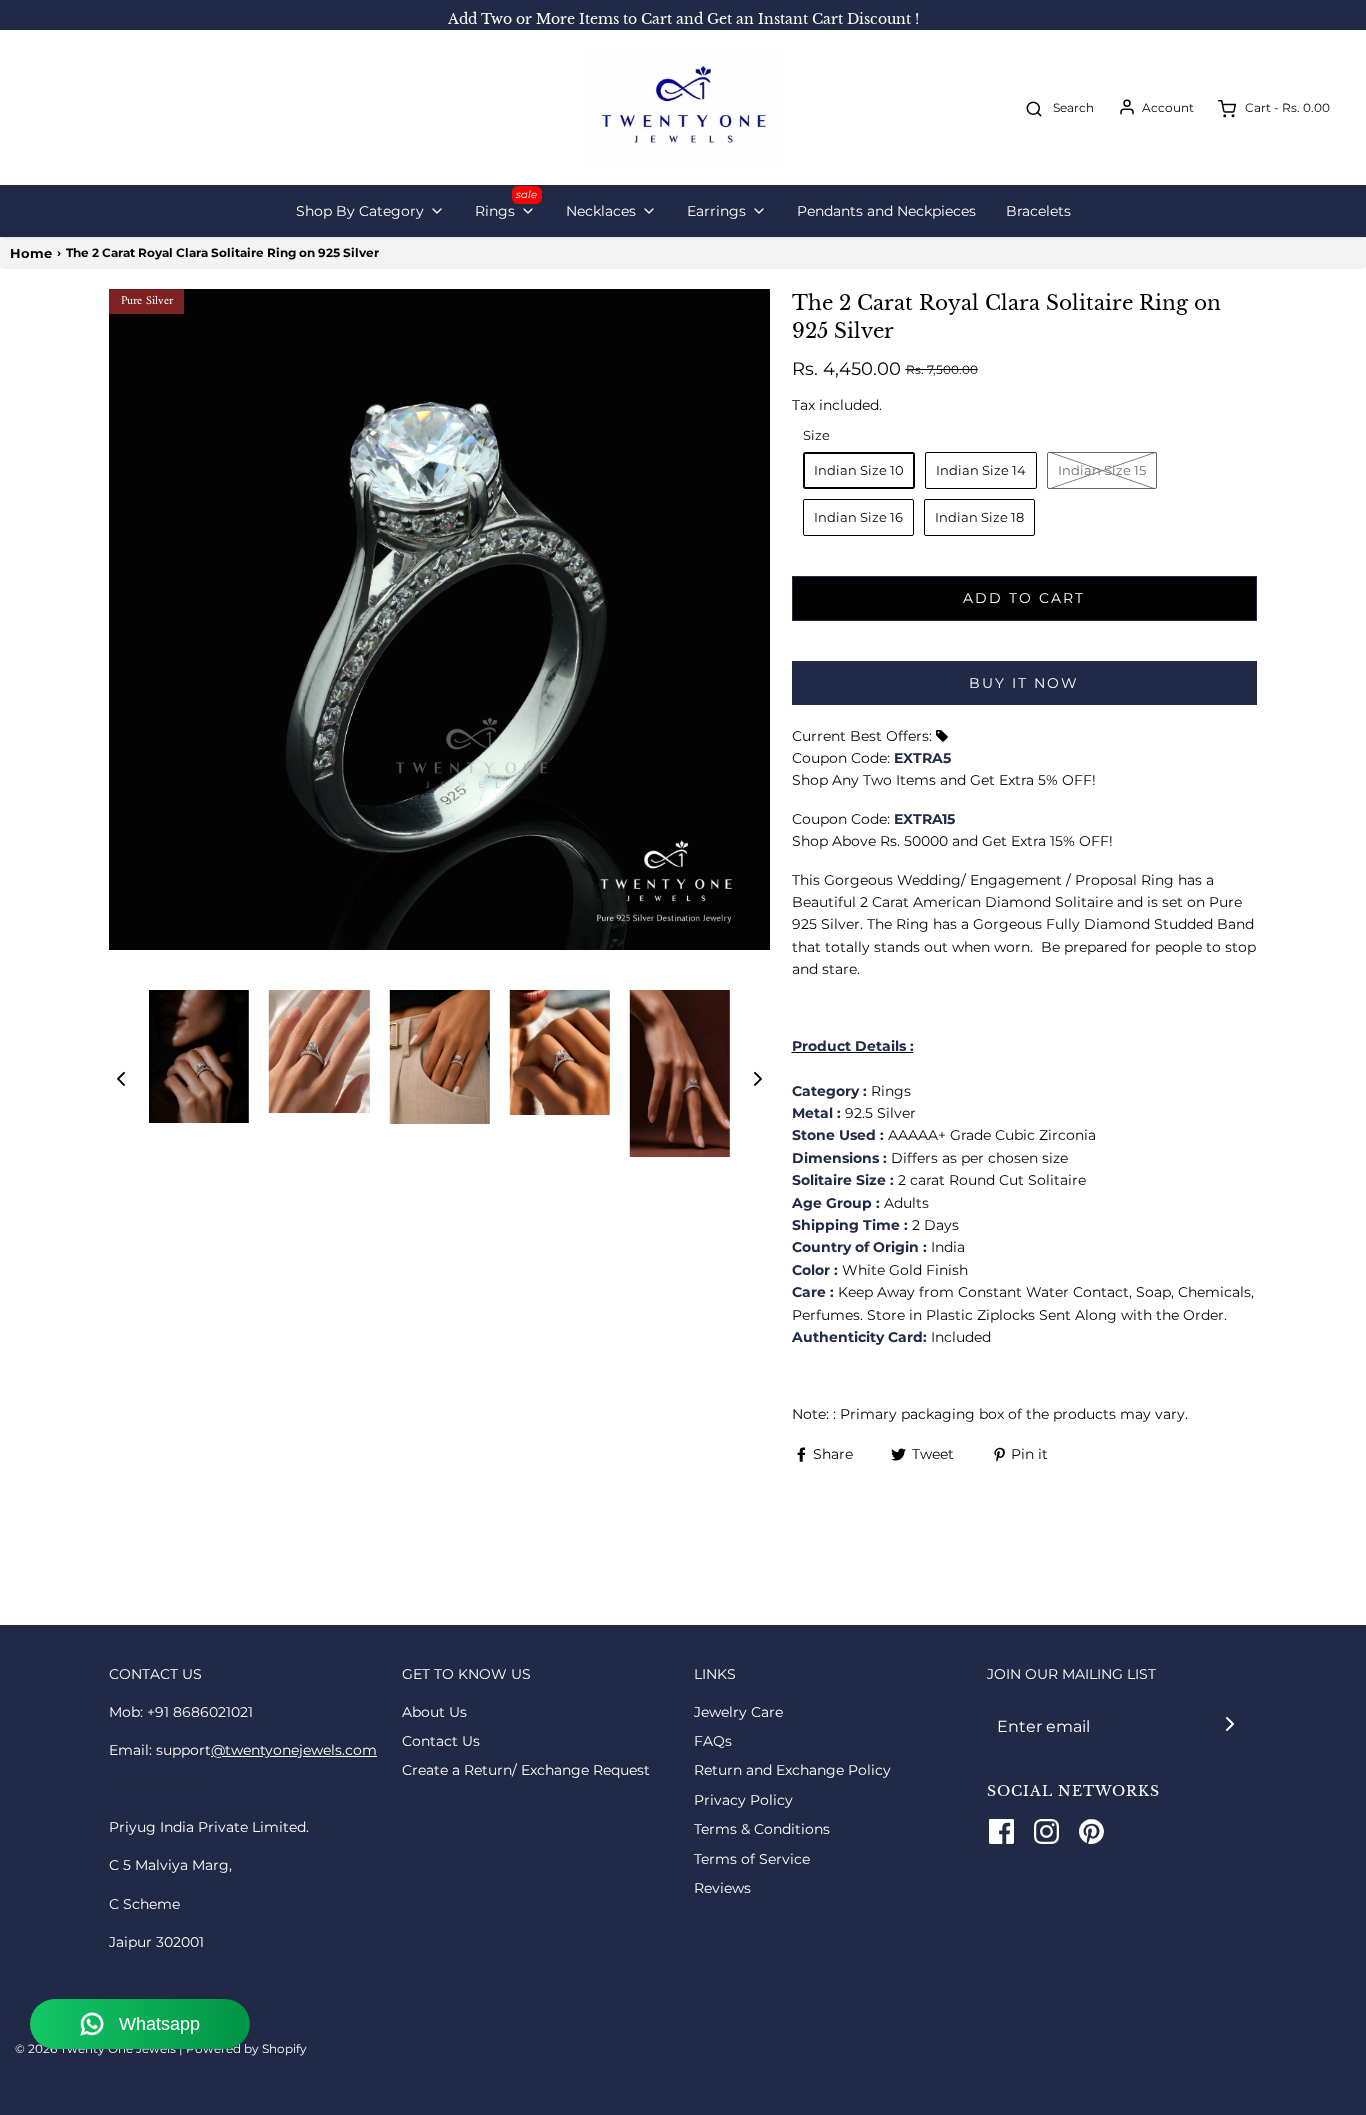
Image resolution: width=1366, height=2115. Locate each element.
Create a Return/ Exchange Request (526, 1770)
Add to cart (1024, 598)
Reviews (722, 1888)
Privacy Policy (743, 1800)
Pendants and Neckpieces (886, 211)
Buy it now (1024, 683)
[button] (121, 1079)
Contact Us (441, 1741)
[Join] (1229, 1724)
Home (31, 253)
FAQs (713, 1741)
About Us (434, 1712)
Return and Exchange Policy (792, 1770)
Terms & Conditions (762, 1829)
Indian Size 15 (1102, 470)
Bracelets (1038, 211)
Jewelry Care (738, 1712)
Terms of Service (752, 1859)
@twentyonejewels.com (294, 1750)
